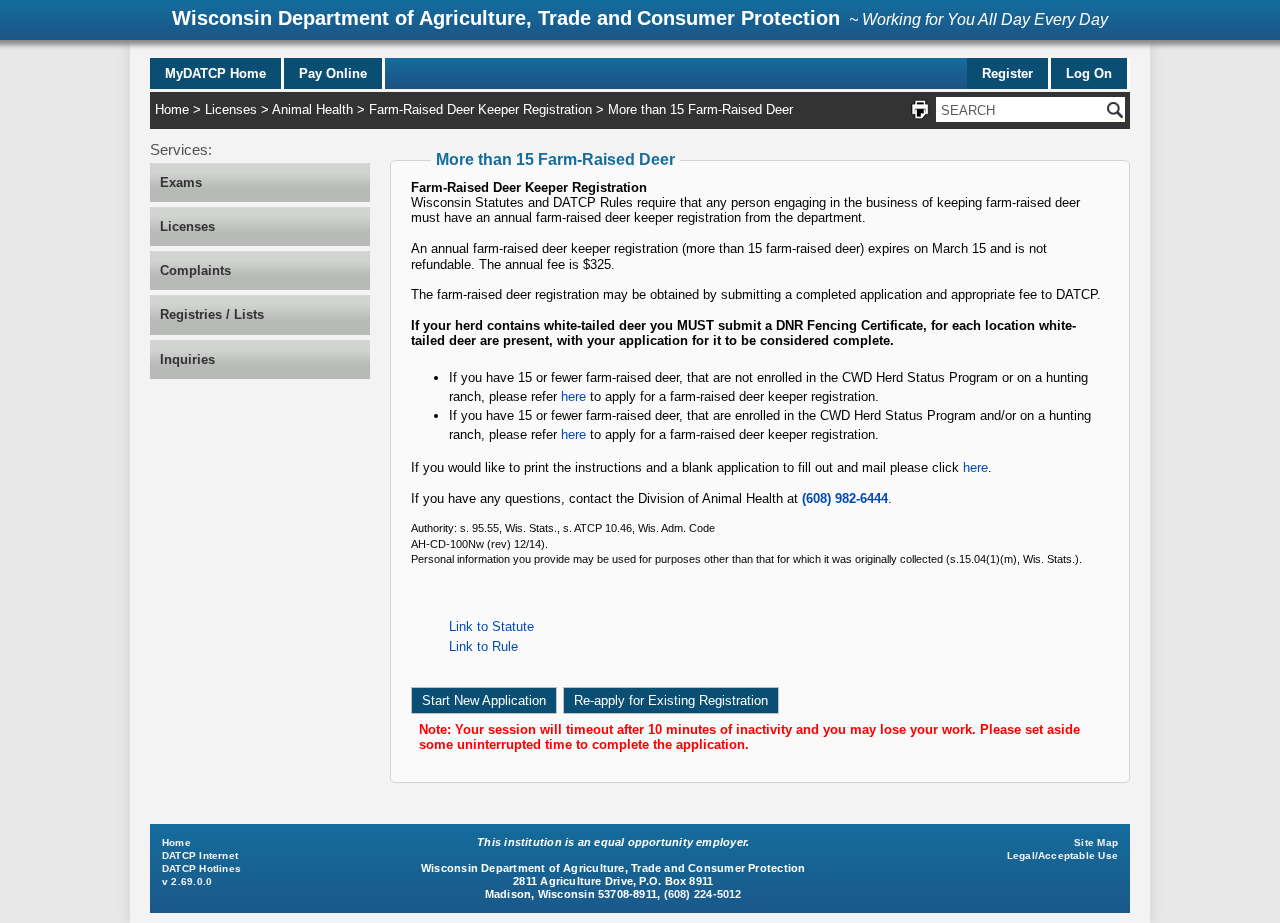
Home (172, 109)
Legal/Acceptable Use (1062, 855)
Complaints (195, 270)
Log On (1089, 73)
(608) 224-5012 (703, 894)
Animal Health (312, 109)
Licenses (231, 109)
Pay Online (333, 73)
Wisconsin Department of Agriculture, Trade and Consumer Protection (506, 18)
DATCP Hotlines (201, 868)
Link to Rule (483, 646)
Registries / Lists (212, 314)
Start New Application (484, 700)
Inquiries (187, 359)
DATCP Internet (200, 855)
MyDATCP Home (215, 73)
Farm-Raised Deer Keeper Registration (480, 109)
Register (1007, 73)
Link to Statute (491, 626)
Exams (181, 182)
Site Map (1096, 842)
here (573, 396)
